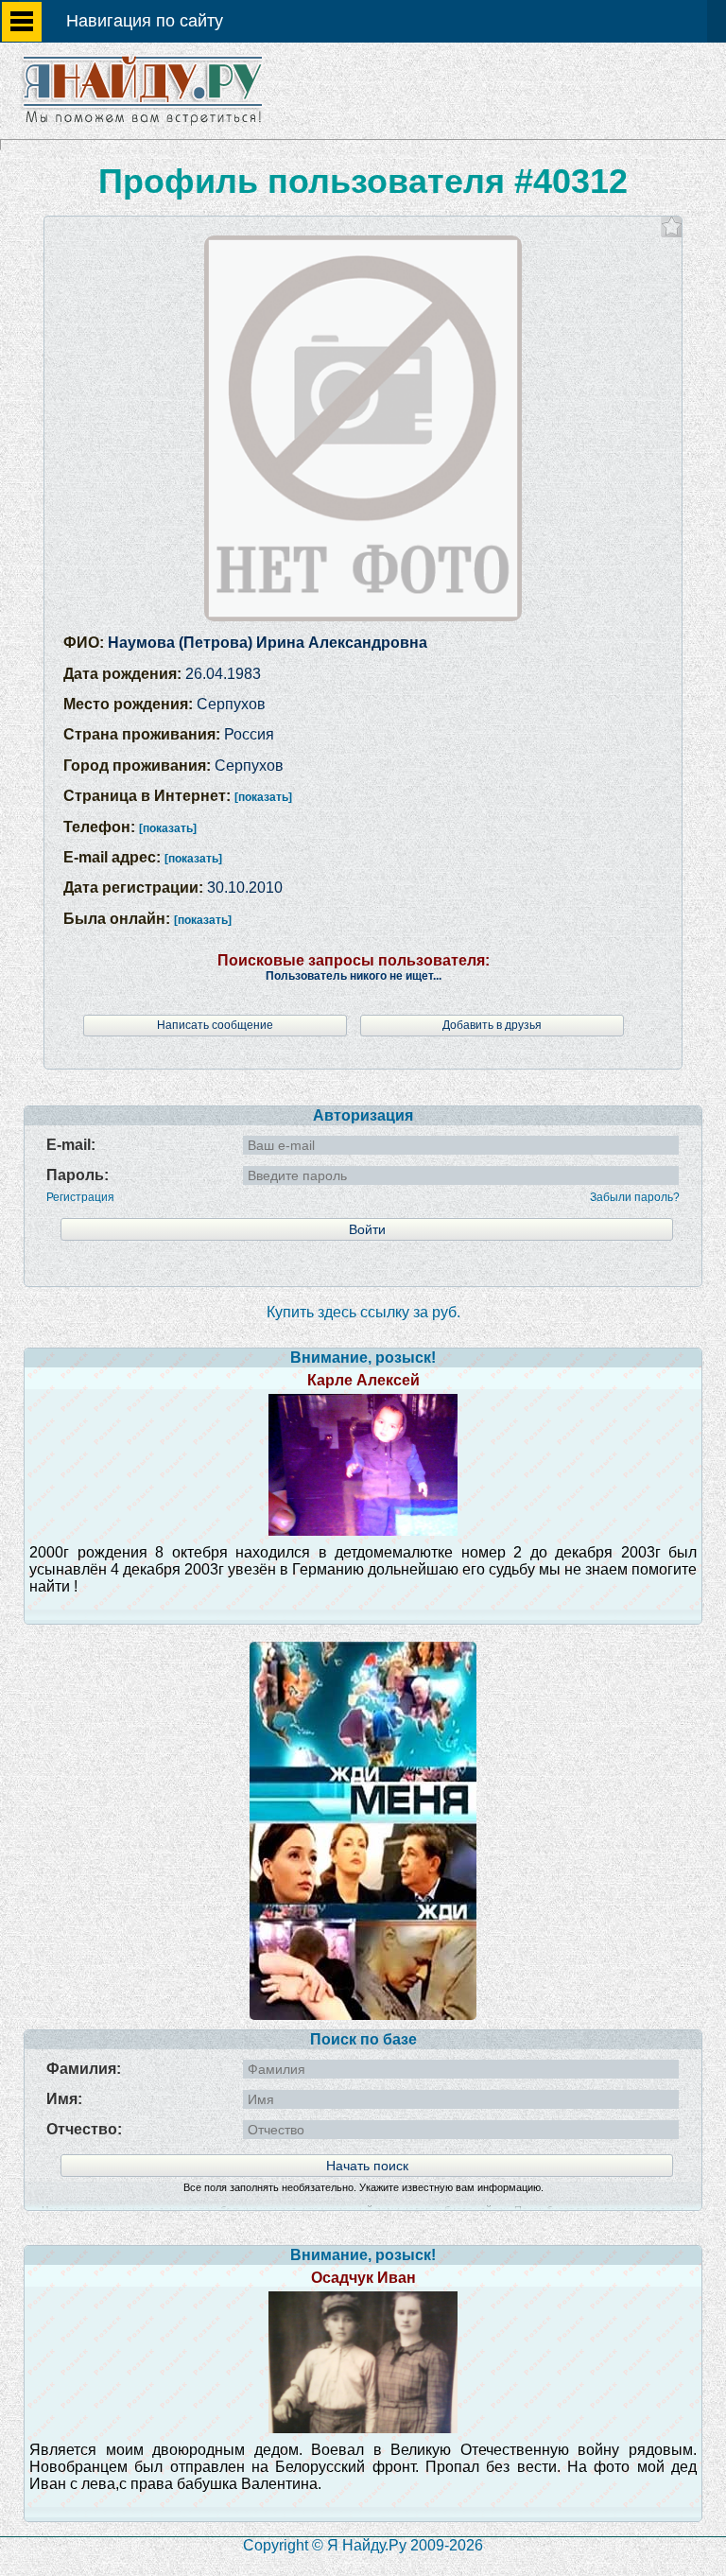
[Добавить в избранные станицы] (672, 226)
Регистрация (80, 1197)
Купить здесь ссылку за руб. (363, 1312)
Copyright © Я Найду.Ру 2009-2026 (363, 2545)
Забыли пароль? (635, 1197)
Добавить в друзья (492, 1025)
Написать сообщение (215, 1025)
